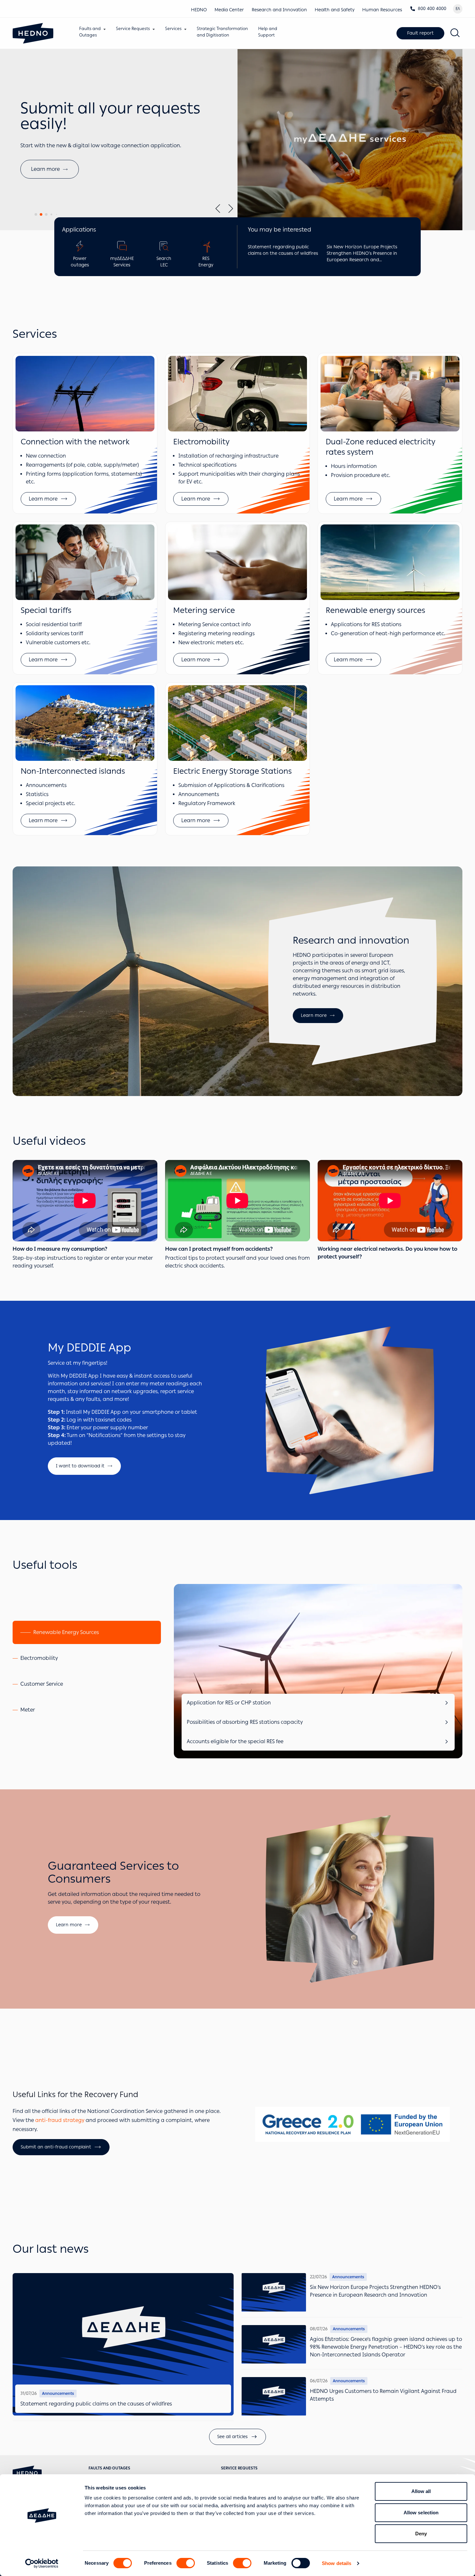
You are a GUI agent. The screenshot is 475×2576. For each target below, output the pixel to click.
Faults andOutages (90, 32)
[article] (85, 433)
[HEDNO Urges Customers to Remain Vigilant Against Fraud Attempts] (274, 2396)
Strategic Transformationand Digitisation (222, 32)
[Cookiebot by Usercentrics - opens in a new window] (42, 2563)
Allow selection (421, 2513)
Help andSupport (268, 32)
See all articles (232, 2437)
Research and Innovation (279, 10)
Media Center (229, 10)
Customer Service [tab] (42, 1684)
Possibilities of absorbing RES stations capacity (245, 1722)
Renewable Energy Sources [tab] (66, 1632)
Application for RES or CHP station (229, 1703)
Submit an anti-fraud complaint (56, 2147)
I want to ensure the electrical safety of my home (92, 188)
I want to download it (80, 1466)
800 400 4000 (432, 9)
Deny (421, 2534)
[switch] (186, 2563)
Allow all (421, 2491)
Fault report (420, 33)
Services (173, 29)
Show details (337, 2563)
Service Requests (133, 29)
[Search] (455, 33)
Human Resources (382, 10)
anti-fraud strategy (60, 2120)
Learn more (314, 1015)
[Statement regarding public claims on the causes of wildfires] (123, 2344)
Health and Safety (335, 10)
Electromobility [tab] (39, 1658)
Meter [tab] (28, 1710)
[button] (36, 214)
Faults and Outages (109, 2468)
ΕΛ (458, 9)
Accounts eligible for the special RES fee (235, 1741)
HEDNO (199, 10)
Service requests (239, 2468)
